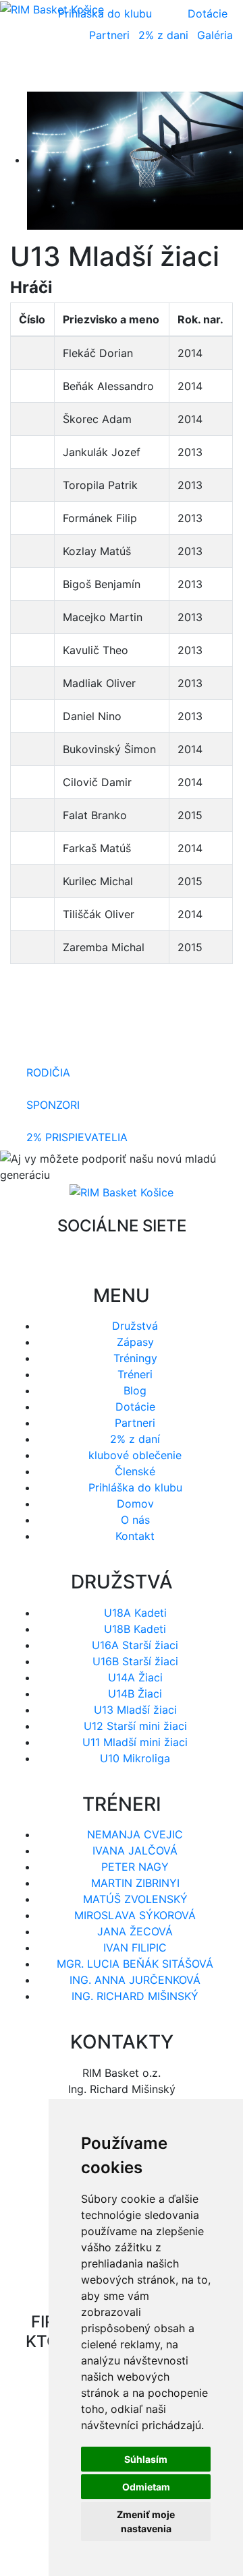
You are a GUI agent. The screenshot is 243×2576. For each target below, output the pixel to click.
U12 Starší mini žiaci (135, 1726)
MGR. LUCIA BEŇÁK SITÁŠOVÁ (135, 1964)
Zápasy (135, 1342)
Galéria (215, 35)
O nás (135, 1520)
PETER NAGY (135, 1867)
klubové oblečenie (135, 1455)
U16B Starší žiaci (135, 1661)
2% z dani (163, 35)
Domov (135, 1504)
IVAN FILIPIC (135, 1947)
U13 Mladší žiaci (135, 1710)
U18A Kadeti (135, 1613)
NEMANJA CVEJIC (135, 1834)
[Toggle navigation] (203, 73)
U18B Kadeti (135, 1629)
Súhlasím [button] (146, 2459)
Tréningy (135, 1358)
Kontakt (135, 1536)
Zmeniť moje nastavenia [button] (146, 2521)
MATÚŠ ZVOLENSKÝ (135, 1899)
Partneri (109, 35)
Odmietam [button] (146, 2487)
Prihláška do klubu (135, 1487)
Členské (135, 1471)
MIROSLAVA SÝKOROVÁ (135, 1915)
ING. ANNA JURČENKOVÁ (135, 1980)
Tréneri (135, 1374)
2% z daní (135, 1439)
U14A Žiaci (135, 1677)
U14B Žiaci (135, 1694)
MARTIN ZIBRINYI (135, 1883)
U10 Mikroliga (135, 1758)
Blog (135, 1390)
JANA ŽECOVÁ (135, 1931)
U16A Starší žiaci (135, 1645)
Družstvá (135, 1326)
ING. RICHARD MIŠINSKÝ (135, 1996)
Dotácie (208, 13)
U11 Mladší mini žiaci (135, 1742)
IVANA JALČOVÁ (135, 1850)
